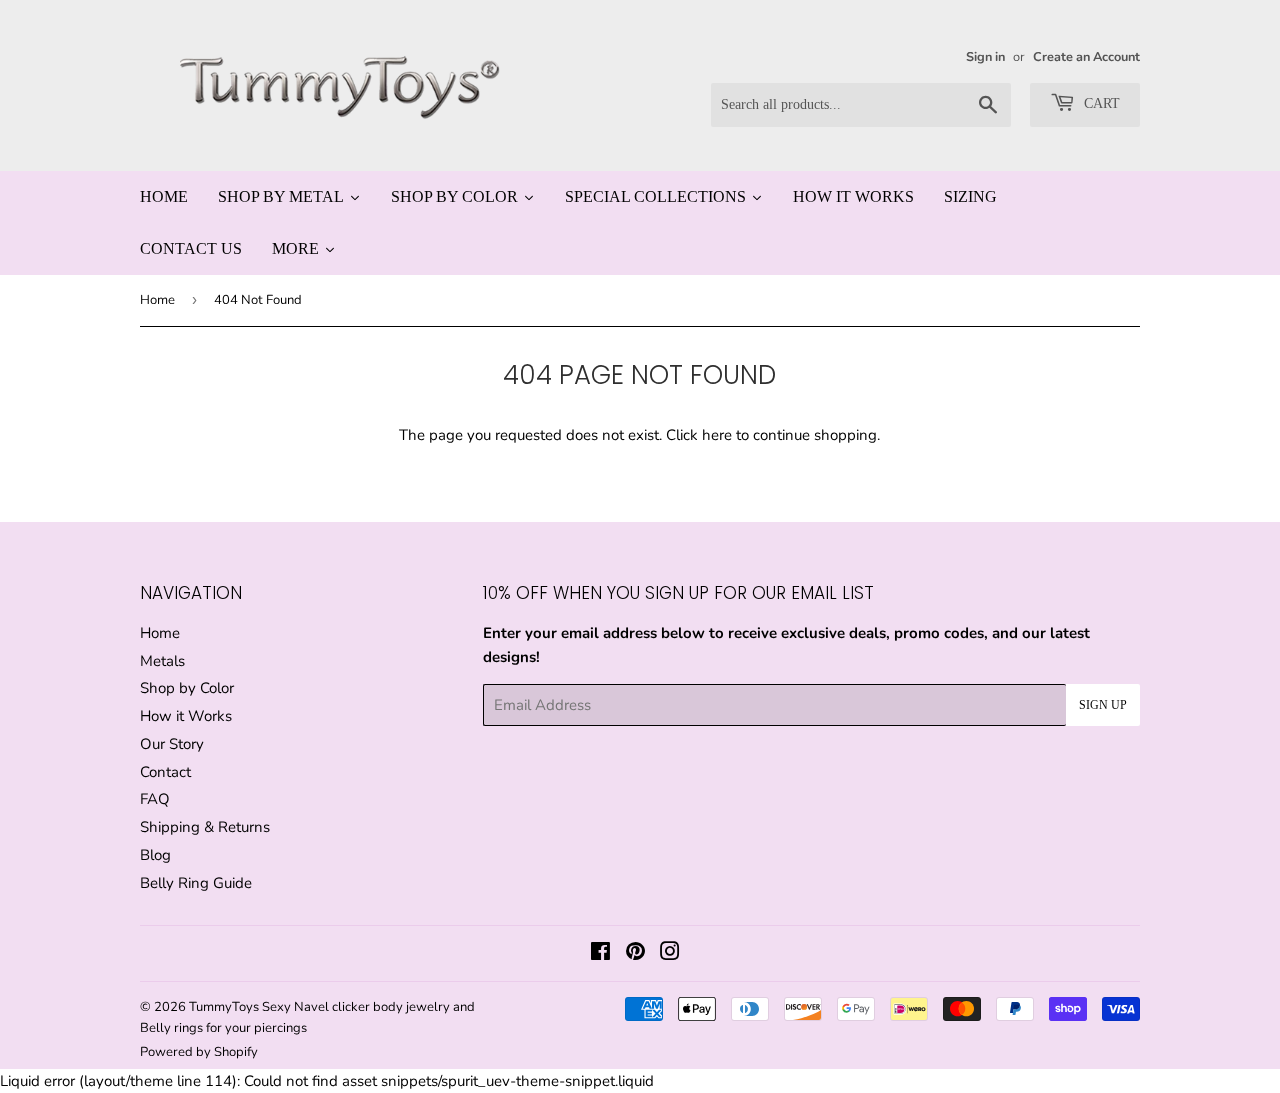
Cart (1100, 103)
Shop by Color (187, 688)
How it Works (186, 716)
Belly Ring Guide (196, 883)
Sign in (985, 57)
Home (157, 300)
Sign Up (1103, 705)
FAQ (155, 799)
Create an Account (1086, 57)
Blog (155, 855)
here (717, 435)
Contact (165, 772)
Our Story (172, 744)
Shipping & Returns (205, 827)
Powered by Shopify (199, 1052)
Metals (162, 661)
